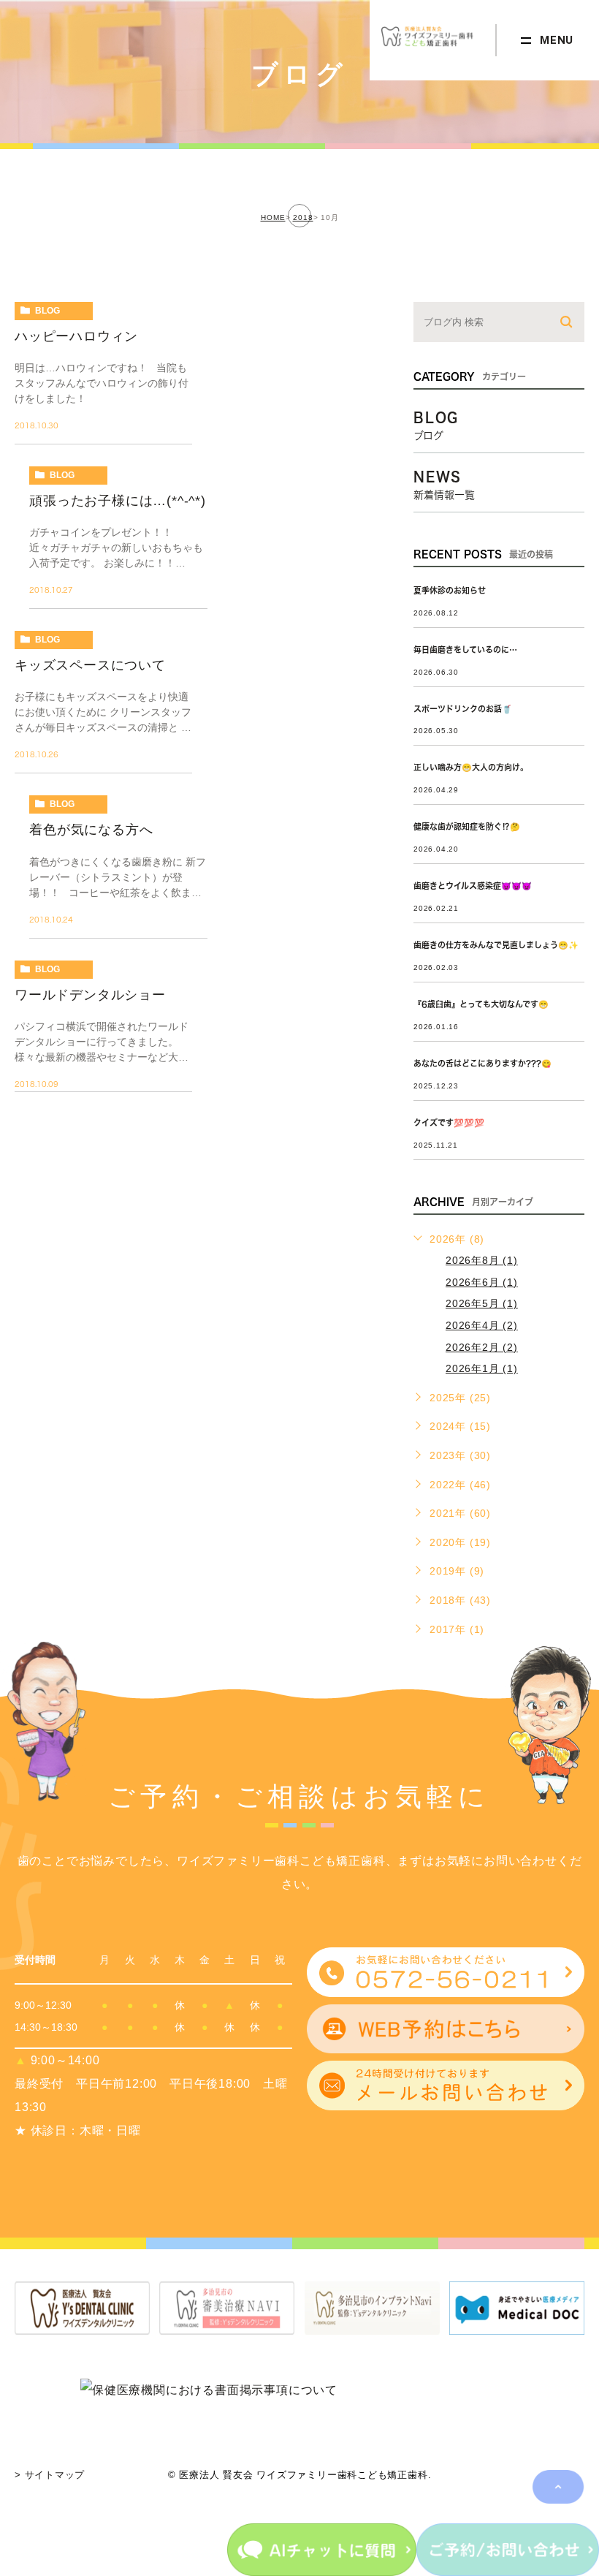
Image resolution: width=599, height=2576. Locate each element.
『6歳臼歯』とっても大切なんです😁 (481, 1004)
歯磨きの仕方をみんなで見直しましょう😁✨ (496, 945)
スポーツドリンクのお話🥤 (463, 709)
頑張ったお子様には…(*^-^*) (118, 501)
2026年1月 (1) (482, 1368)
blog (47, 311)
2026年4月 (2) (482, 1325)
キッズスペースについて (90, 665)
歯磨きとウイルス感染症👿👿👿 (473, 886)
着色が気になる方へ (91, 830)
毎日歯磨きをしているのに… (465, 649)
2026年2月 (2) (482, 1347)
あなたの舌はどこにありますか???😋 (482, 1063)
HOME (273, 217)
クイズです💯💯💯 (449, 1122)
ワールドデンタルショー (90, 995)
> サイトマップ (50, 2475)
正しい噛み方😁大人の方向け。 (471, 767)
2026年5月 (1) (482, 1303)
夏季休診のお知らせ (450, 590)
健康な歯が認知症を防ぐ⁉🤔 (467, 826)
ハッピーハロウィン (76, 336)
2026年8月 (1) (482, 1260)
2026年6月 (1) (482, 1282)
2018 (303, 217)
